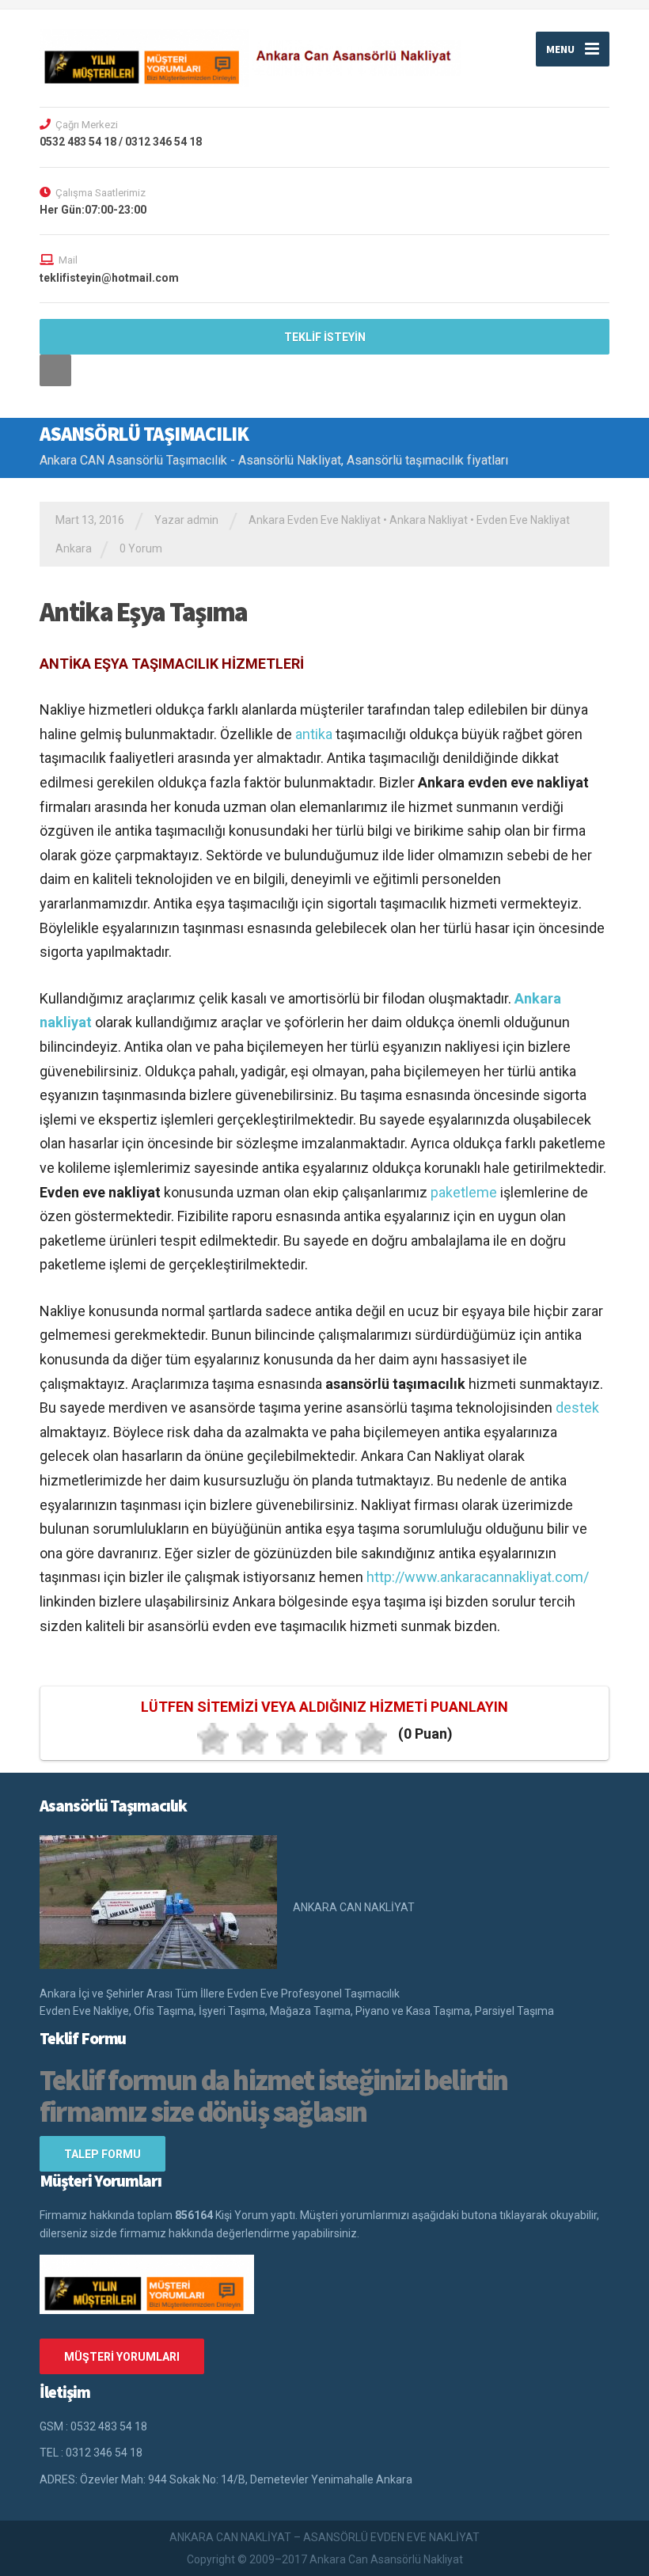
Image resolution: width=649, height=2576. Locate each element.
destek (577, 1408)
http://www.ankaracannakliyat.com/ (478, 1577)
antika (314, 734)
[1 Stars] (213, 1739)
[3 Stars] (292, 1739)
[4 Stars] (332, 1739)
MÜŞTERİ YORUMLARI (122, 2357)
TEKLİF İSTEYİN (325, 337)
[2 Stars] (252, 1739)
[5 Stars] (371, 1739)
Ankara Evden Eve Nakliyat (315, 520)
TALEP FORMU (102, 2154)
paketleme (464, 1192)
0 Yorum (141, 548)
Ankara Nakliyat (429, 520)
